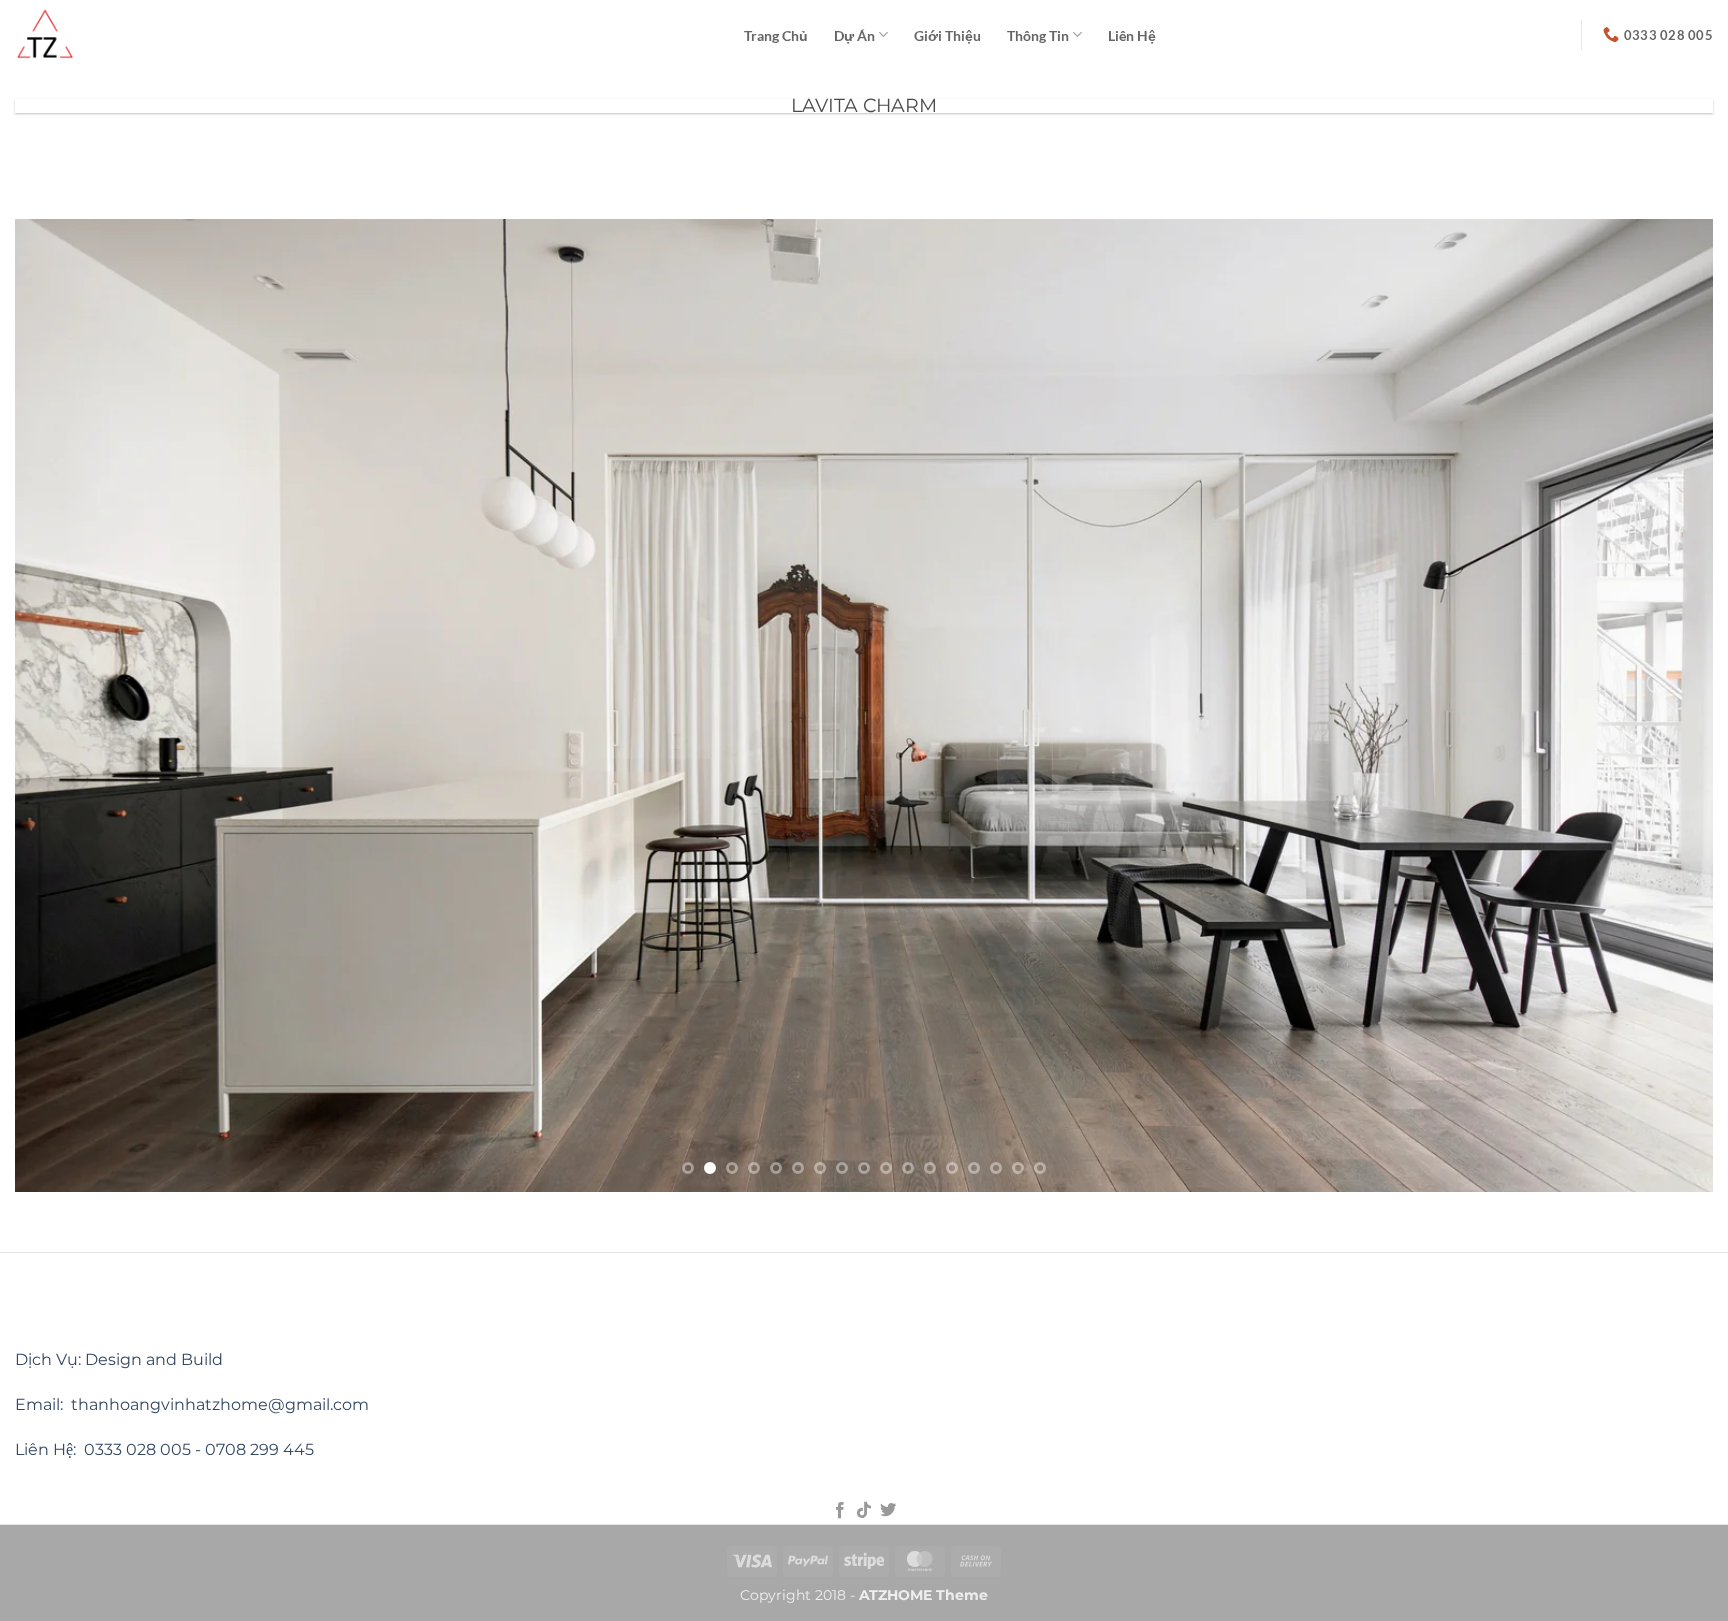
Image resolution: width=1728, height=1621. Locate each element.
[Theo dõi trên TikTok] (864, 1511)
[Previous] (74, 705)
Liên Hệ (1132, 35)
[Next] (1654, 705)
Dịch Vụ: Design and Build (119, 1359)
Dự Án (854, 35)
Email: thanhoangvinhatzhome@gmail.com (192, 1404)
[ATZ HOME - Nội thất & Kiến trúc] (364, 34)
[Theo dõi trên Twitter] (888, 1511)
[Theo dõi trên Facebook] (839, 1511)
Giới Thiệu (947, 35)
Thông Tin (1038, 35)
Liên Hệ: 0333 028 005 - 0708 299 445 (164, 1449)
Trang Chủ (776, 35)
